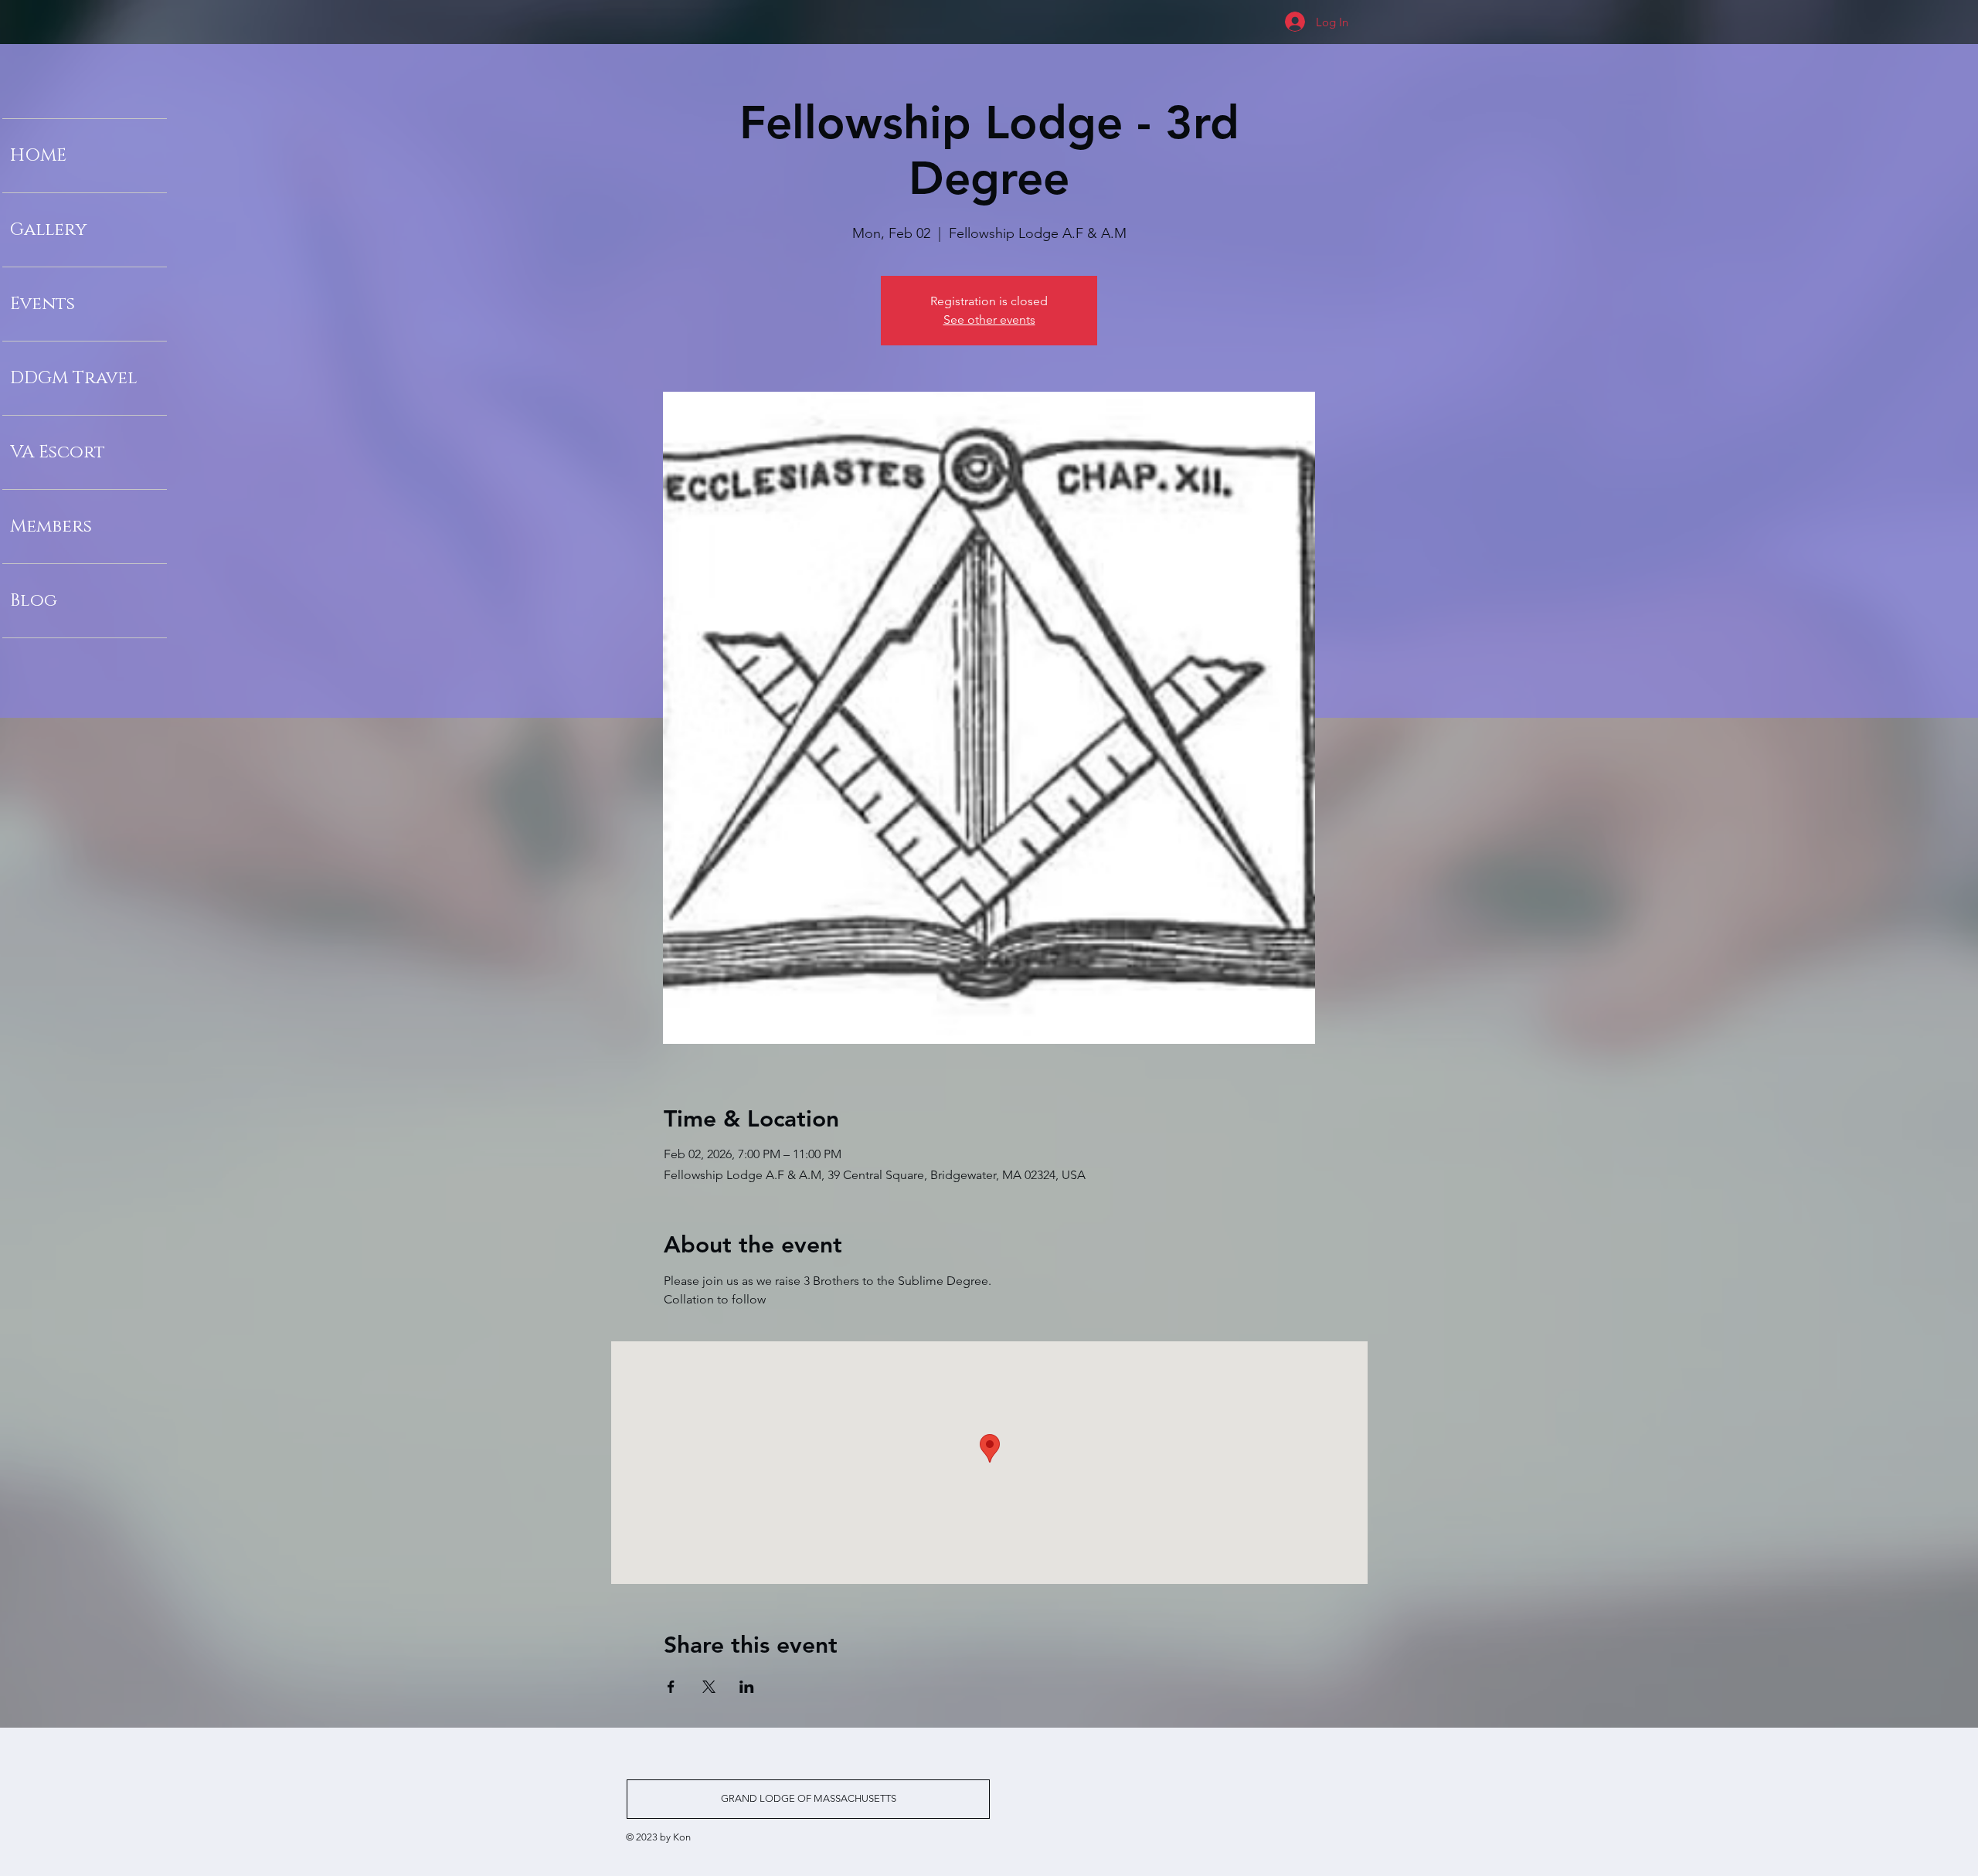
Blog (34, 601)
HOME (38, 156)
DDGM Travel (74, 378)
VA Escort (58, 452)
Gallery (48, 230)
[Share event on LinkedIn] (747, 1687)
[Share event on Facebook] (671, 1687)
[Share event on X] (709, 1687)
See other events (989, 319)
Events (42, 304)
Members (51, 527)
